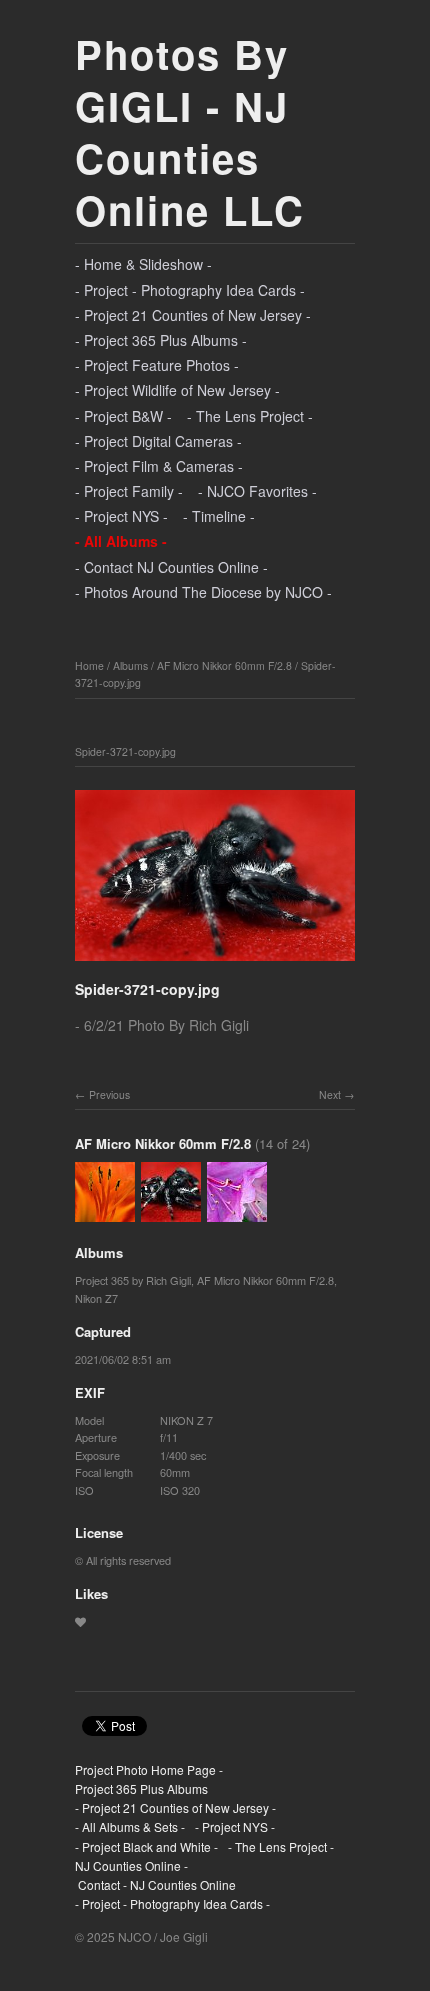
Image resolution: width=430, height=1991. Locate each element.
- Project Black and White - (146, 1846)
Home (89, 665)
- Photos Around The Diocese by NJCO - (203, 592)
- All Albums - (121, 541)
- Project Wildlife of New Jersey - (177, 390)
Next (330, 1094)
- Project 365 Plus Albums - (161, 340)
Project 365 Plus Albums (141, 1788)
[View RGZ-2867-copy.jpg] (237, 1213)
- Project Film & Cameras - (159, 466)
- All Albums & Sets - (130, 1826)
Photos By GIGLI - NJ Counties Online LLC (190, 131)
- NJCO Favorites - (257, 491)
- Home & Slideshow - (143, 264)
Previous (109, 1094)
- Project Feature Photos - (157, 365)
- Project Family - (129, 491)
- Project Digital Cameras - (158, 441)
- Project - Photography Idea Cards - (190, 290)
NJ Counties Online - (131, 1865)
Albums (130, 665)
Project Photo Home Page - (149, 1769)
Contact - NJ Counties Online (155, 1884)
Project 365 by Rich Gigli (133, 1280)
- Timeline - (219, 516)
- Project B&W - (123, 416)
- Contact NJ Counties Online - (171, 567)
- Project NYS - (121, 516)
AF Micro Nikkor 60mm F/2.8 (224, 665)
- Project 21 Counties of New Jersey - (193, 315)
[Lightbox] (215, 963)
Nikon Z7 (96, 1298)
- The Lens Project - (250, 416)
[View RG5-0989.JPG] (105, 1213)
